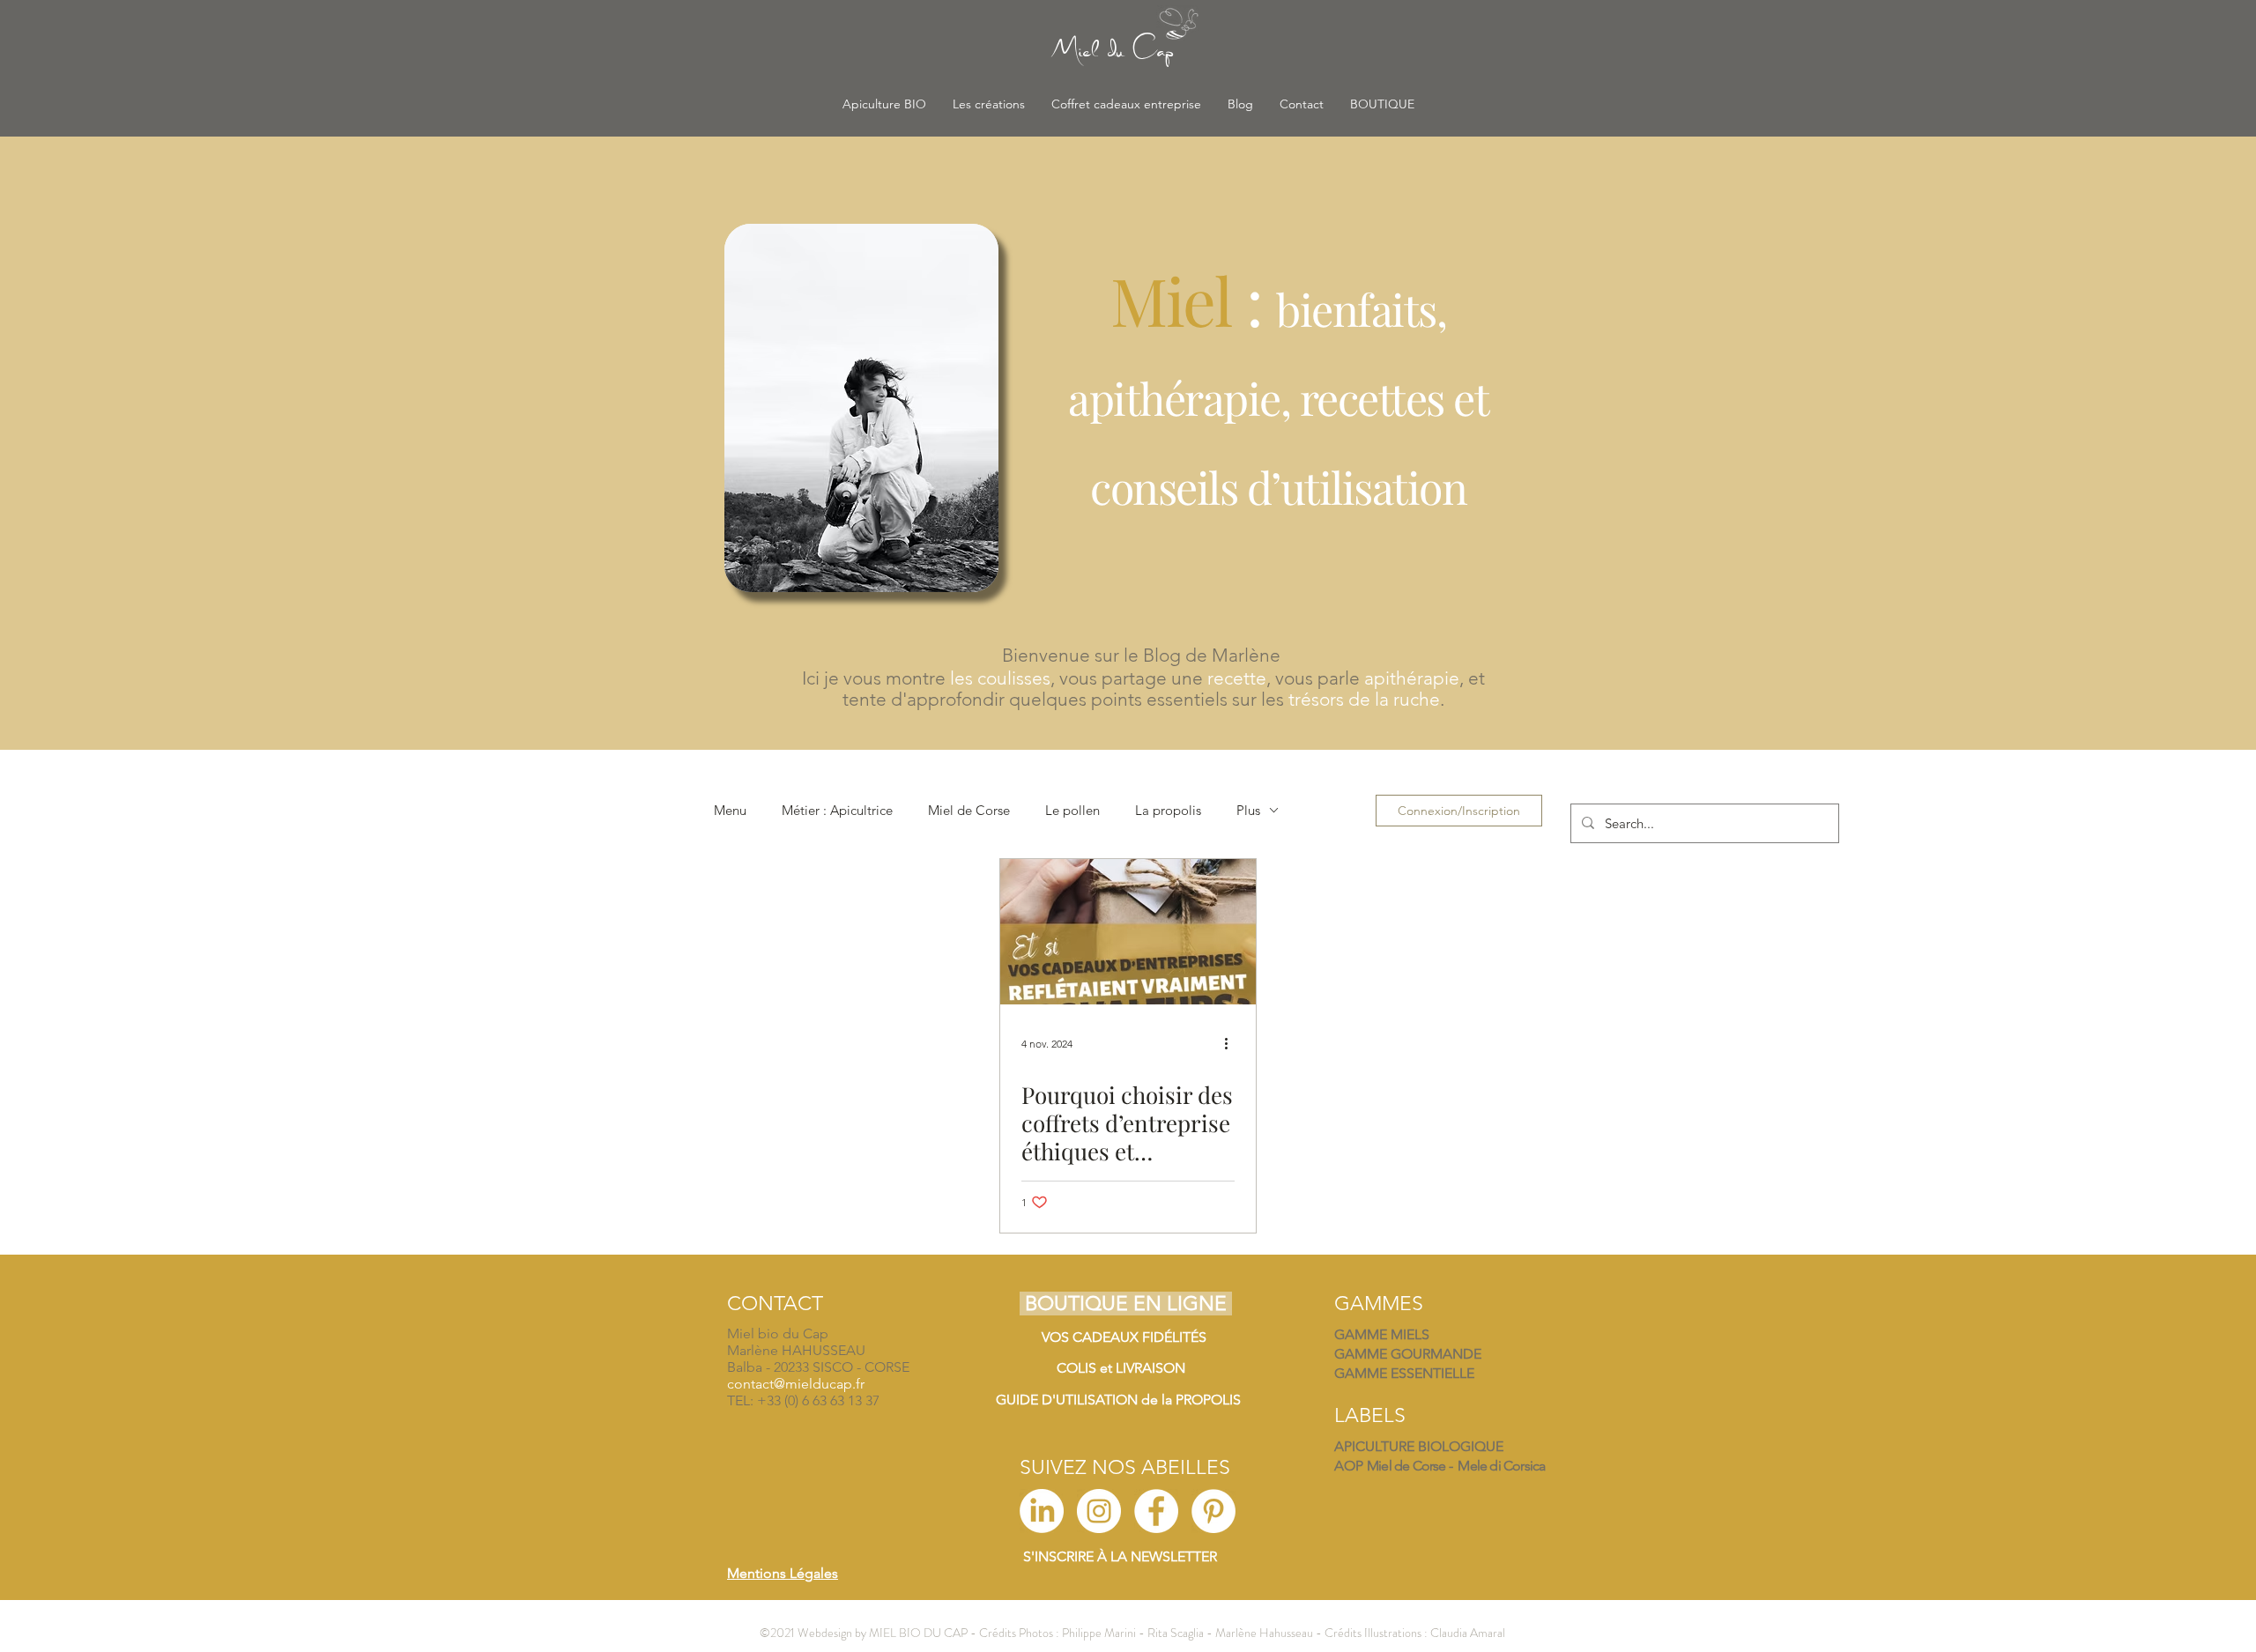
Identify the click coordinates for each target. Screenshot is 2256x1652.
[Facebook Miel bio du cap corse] (1156, 1511)
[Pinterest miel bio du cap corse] (1213, 1511)
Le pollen (1072, 810)
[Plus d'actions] (1232, 1044)
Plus (1248, 810)
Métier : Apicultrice (837, 810)
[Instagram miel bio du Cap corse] (1099, 1511)
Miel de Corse (969, 810)
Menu (730, 810)
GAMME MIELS (1382, 1334)
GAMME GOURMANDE (1408, 1354)
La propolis (1168, 810)
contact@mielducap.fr (796, 1384)
